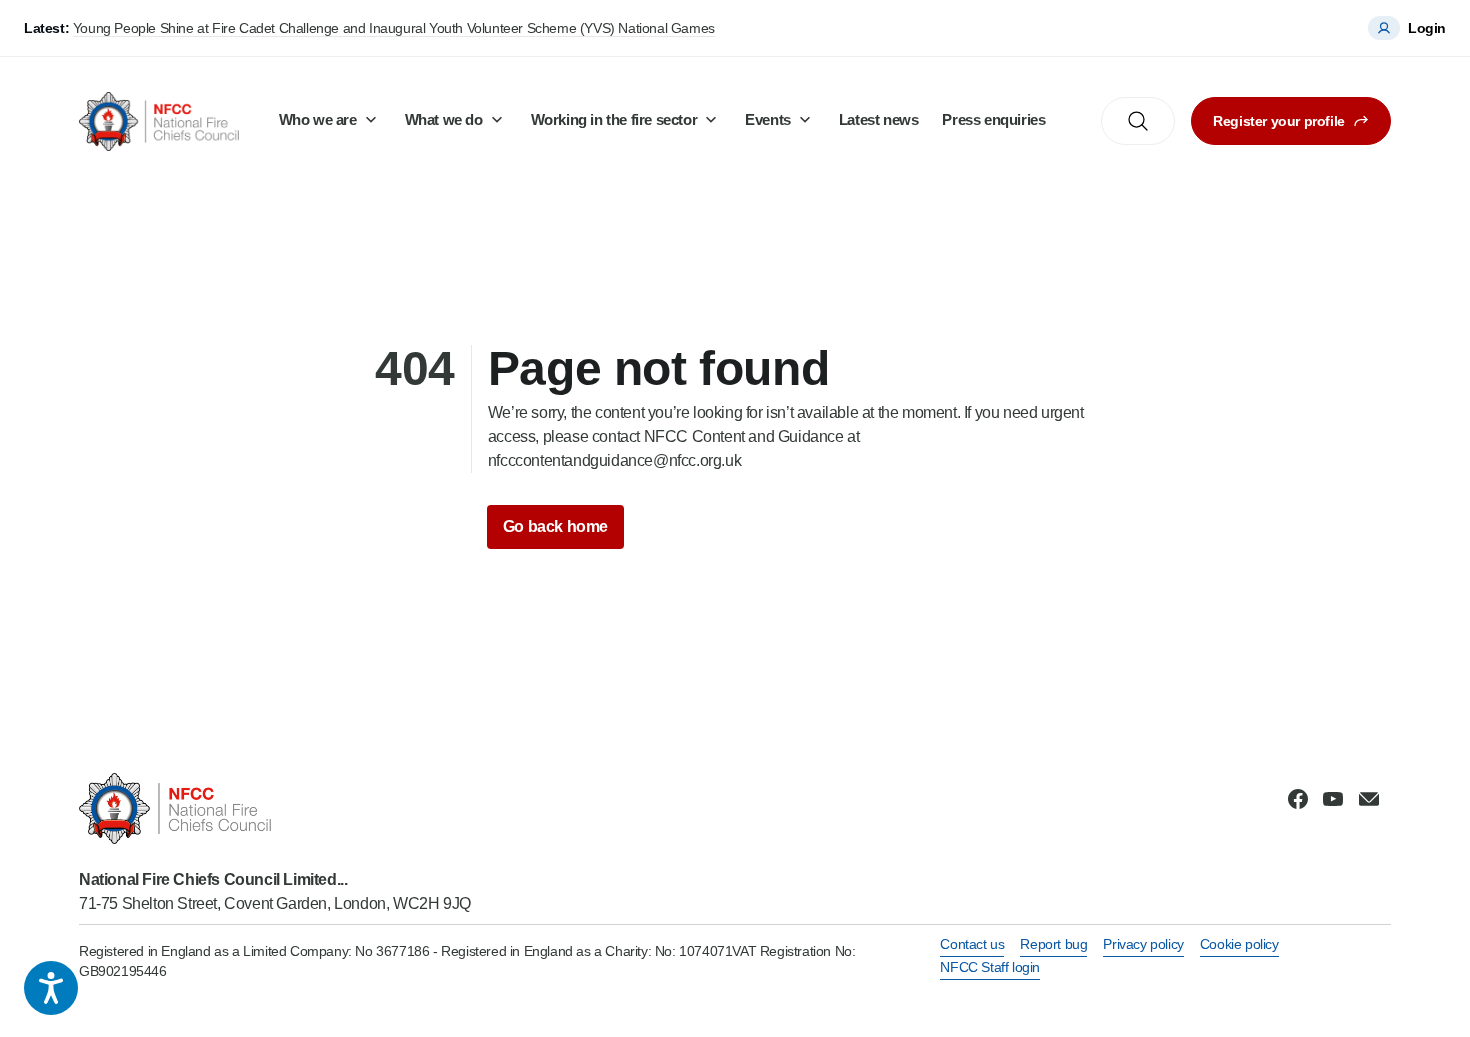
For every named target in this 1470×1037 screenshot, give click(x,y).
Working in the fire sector (614, 119)
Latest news (879, 119)
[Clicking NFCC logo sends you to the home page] (275, 808)
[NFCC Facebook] (1298, 799)
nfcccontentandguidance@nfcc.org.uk (614, 460)
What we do (444, 119)
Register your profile (1279, 121)
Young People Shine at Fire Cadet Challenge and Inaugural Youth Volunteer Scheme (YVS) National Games (394, 28)
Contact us (972, 944)
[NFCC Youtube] (1333, 799)
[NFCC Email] (1369, 799)
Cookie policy (1239, 944)
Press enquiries (993, 119)
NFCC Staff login (990, 967)
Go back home (555, 526)
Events (768, 119)
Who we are (318, 119)
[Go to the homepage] (159, 121)
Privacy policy (1143, 944)
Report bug (1053, 944)
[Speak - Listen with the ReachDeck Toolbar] (51, 988)
